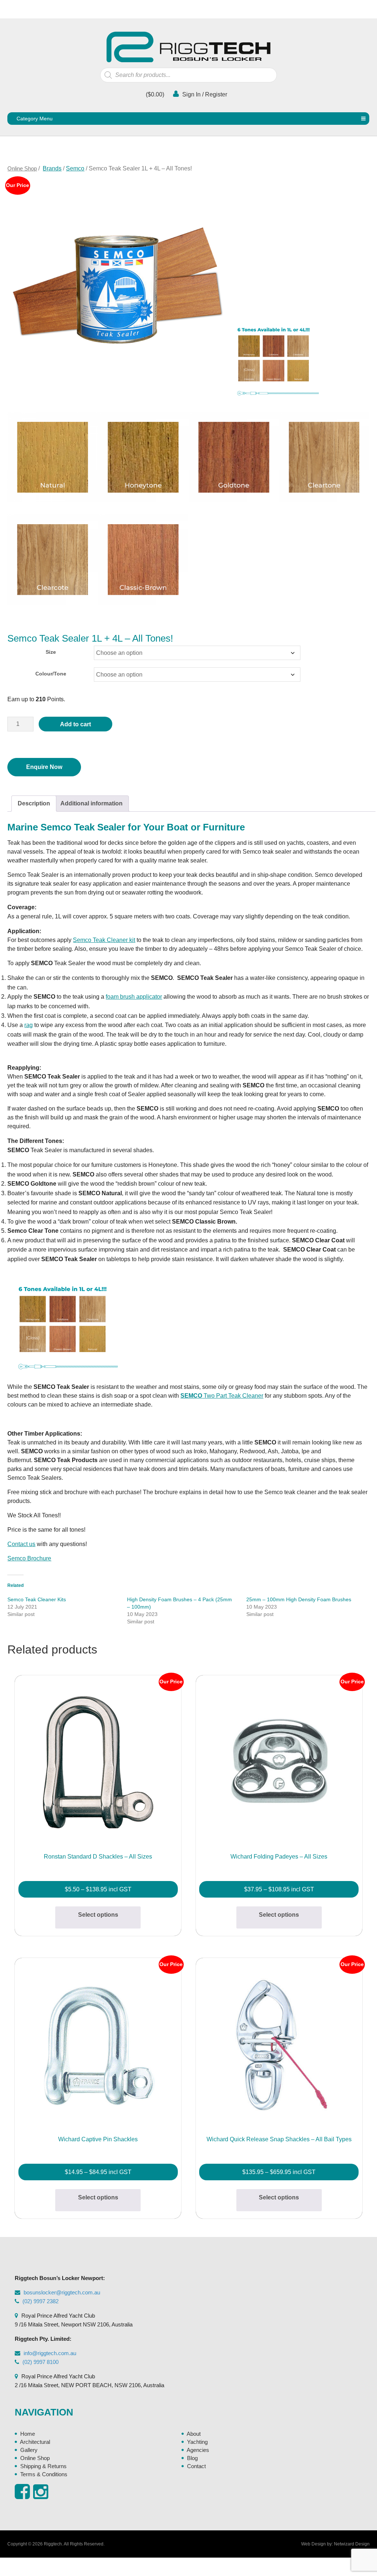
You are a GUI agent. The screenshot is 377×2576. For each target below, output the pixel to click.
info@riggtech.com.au (50, 2353)
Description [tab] (34, 803)
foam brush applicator (134, 997)
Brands (52, 168)
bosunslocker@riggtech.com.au (62, 2292)
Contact (196, 2466)
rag (29, 1025)
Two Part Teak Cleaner (222, 1396)
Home (28, 2434)
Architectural (35, 2442)
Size (51, 652)
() (154, 94)
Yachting (197, 2442)
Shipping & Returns (43, 2466)
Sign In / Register (204, 94)
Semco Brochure (29, 1558)
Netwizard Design (352, 2544)
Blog (192, 2458)
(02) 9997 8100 (40, 2362)
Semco (75, 168)
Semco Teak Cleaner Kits (37, 1599)
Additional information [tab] (91, 803)
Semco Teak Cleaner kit (104, 940)
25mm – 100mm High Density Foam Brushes (299, 1599)
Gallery (29, 2450)
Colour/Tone (51, 674)
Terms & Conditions (44, 2474)
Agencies (198, 2450)
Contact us (21, 1544)
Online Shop (22, 168)
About (194, 2434)
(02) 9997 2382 (40, 2301)
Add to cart (75, 724)
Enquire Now (44, 767)
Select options (98, 1915)
